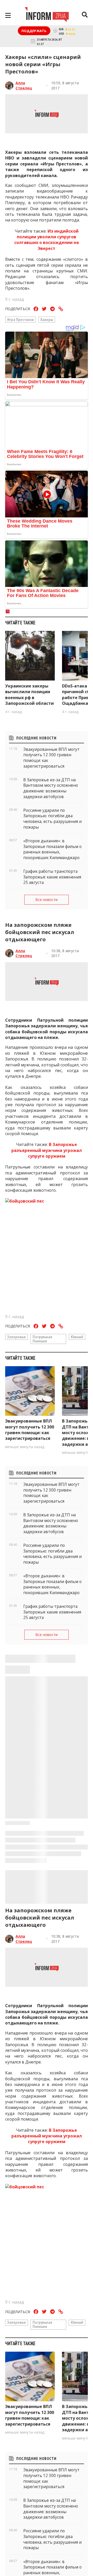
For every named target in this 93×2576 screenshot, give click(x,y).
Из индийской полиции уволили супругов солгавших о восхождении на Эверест (47, 240)
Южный (77, 1337)
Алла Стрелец (24, 85)
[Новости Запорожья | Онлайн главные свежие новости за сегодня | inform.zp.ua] (47, 15)
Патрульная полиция (42, 1339)
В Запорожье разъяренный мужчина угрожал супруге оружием (47, 1150)
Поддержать (34, 31)
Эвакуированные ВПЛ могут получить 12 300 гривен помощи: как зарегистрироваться (30, 1430)
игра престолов (20, 319)
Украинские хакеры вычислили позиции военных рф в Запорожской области (29, 695)
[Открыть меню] (8, 15)
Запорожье (17, 1337)
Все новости (47, 900)
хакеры (47, 319)
